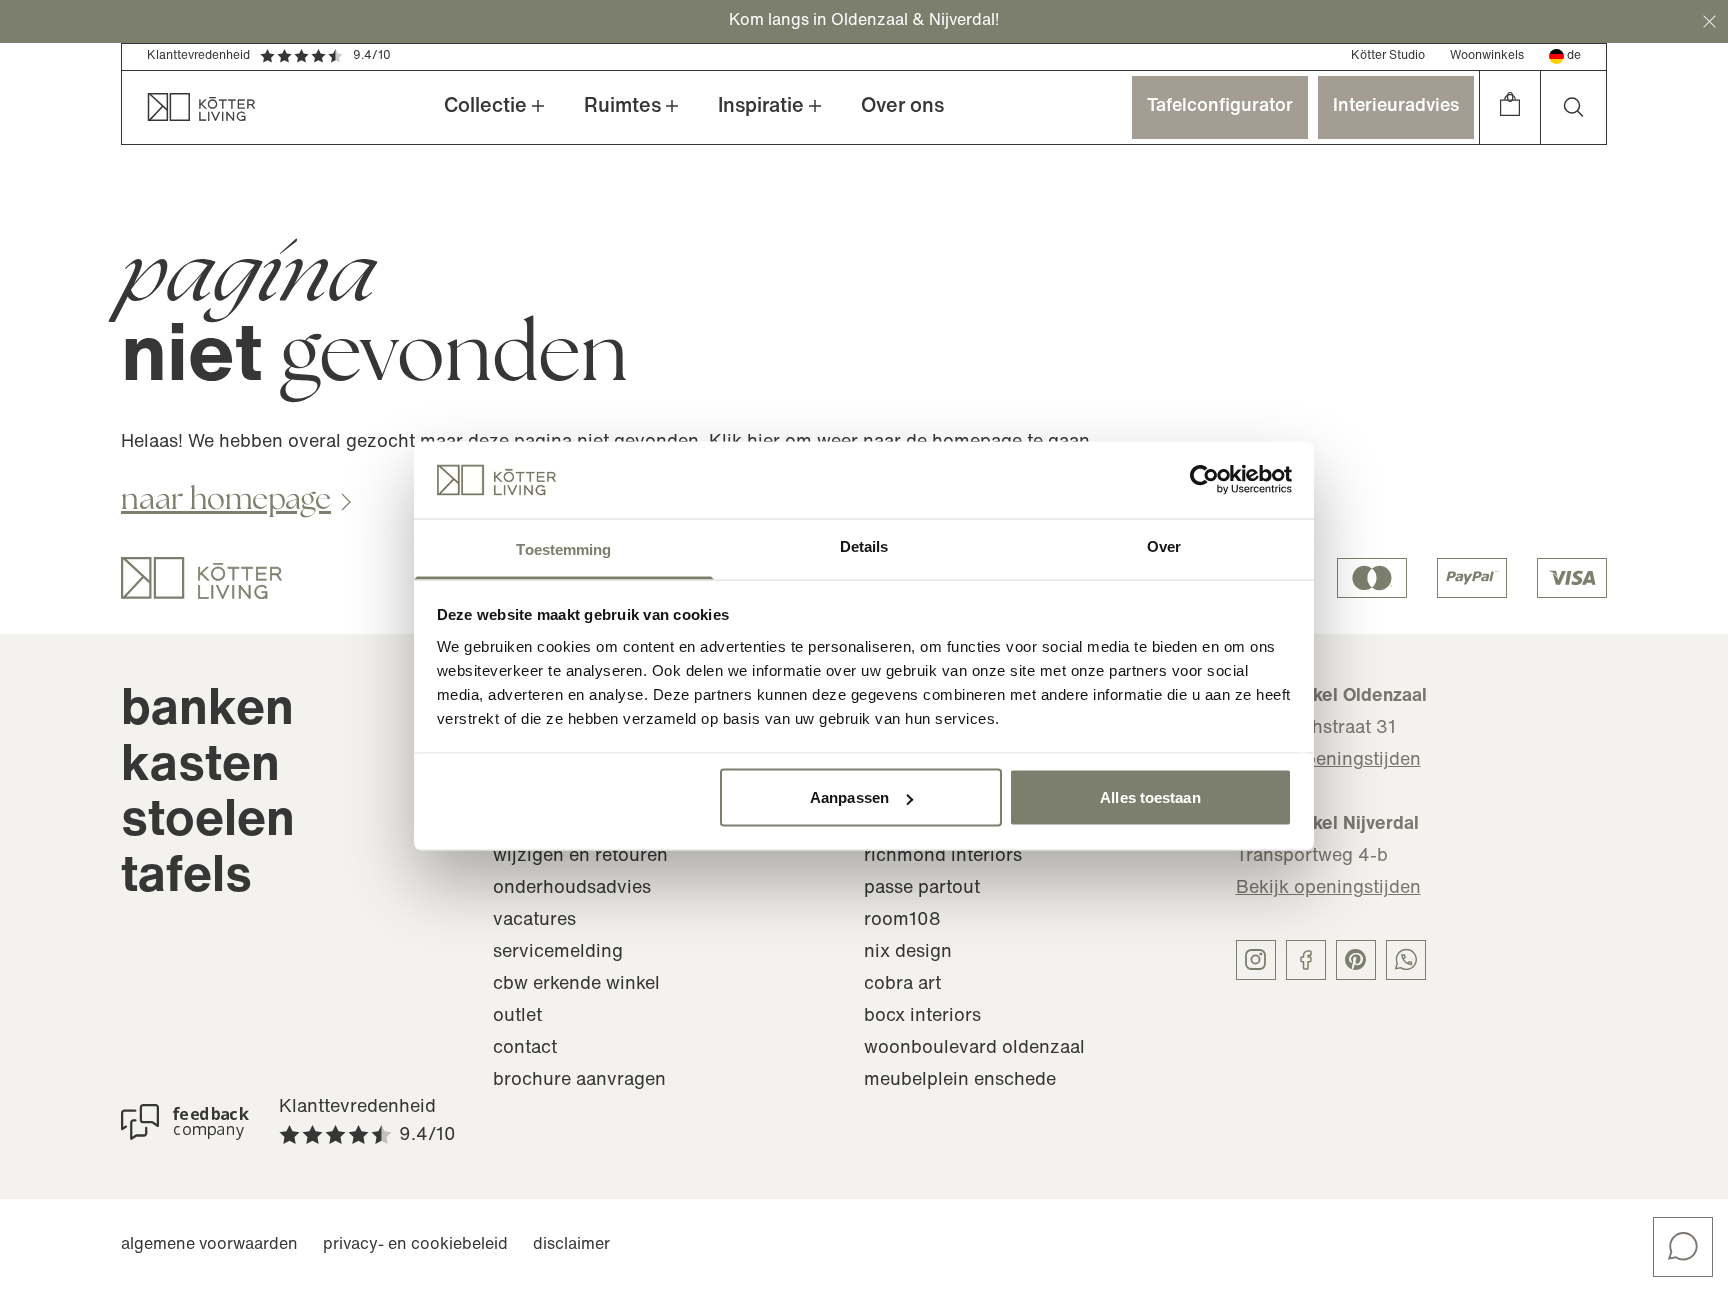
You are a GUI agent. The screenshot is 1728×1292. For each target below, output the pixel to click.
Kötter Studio (1388, 56)
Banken (207, 711)
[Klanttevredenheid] (185, 1122)
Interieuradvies (1396, 107)
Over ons (902, 107)
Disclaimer (571, 1245)
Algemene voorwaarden (209, 1245)
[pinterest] (1356, 960)
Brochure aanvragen (579, 1081)
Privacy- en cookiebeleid (415, 1245)
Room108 (902, 921)
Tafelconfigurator (1220, 107)
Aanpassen (849, 797)
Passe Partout (922, 889)
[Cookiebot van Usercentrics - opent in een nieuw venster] (1204, 480)
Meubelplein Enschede (960, 1081)
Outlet (517, 1017)
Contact (525, 1049)
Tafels (186, 878)
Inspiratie (761, 107)
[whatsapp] (1406, 960)
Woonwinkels (1487, 56)
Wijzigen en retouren (580, 857)
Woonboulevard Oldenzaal (974, 1049)
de (1574, 56)
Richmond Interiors (943, 857)
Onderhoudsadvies (572, 889)
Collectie (485, 107)
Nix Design (908, 953)
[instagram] (1256, 960)
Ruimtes (622, 107)
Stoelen (208, 822)
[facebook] (1306, 960)
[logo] (201, 578)
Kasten (200, 767)
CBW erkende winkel (576, 985)
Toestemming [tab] (563, 548)
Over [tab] (1164, 545)
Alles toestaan (1150, 797)
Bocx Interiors (922, 1017)
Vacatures (534, 921)
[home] (189, 107)
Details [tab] (864, 545)
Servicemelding (558, 953)
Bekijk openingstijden (1328, 761)
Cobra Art (902, 985)
